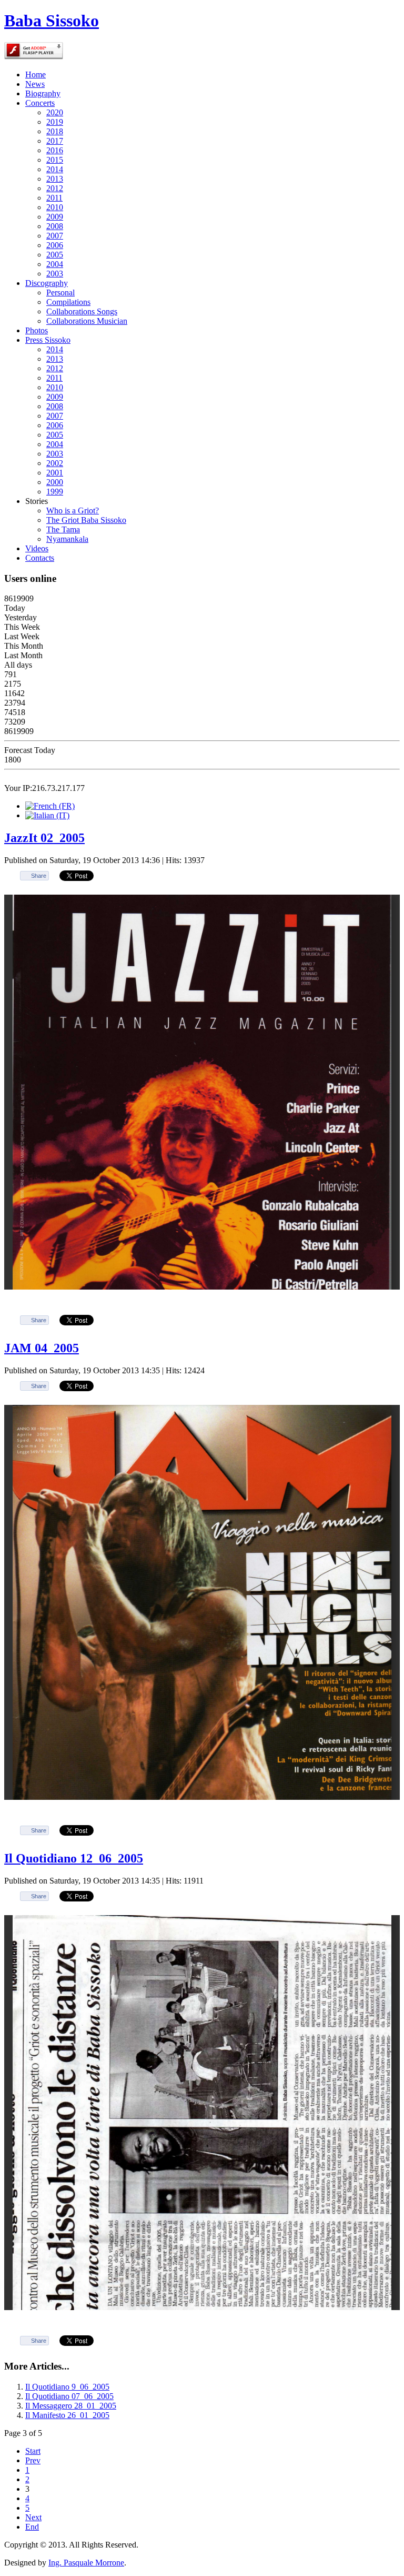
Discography (47, 283)
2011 (54, 198)
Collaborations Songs (82, 311)
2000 (55, 482)
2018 (55, 131)
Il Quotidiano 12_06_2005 (74, 1858)
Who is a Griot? (73, 511)
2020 (55, 112)
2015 (55, 160)
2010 (55, 207)
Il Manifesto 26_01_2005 (67, 2415)
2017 (55, 141)
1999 (55, 492)
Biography (43, 93)
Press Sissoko (48, 340)
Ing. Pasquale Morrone (86, 2563)
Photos (37, 330)
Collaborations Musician (87, 321)
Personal (60, 293)
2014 (55, 169)
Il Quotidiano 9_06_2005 (67, 2387)
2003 (55, 274)
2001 (55, 473)
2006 (55, 245)
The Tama (63, 529)
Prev (33, 2460)
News (35, 84)
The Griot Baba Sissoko (86, 520)
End (32, 2527)
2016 (55, 150)
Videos (37, 548)
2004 (55, 264)
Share (39, 876)
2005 (55, 255)
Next (33, 2517)
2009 (55, 217)
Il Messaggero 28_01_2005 (71, 2406)
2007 (55, 236)
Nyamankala (67, 539)
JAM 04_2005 (42, 1348)
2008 (55, 226)
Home (36, 75)
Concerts (40, 103)
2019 (55, 122)
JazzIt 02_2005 (44, 838)
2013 (55, 179)
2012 (55, 188)
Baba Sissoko (52, 21)
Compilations (68, 302)
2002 (55, 463)
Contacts (40, 558)
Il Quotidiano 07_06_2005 (69, 2396)
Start (33, 2451)
